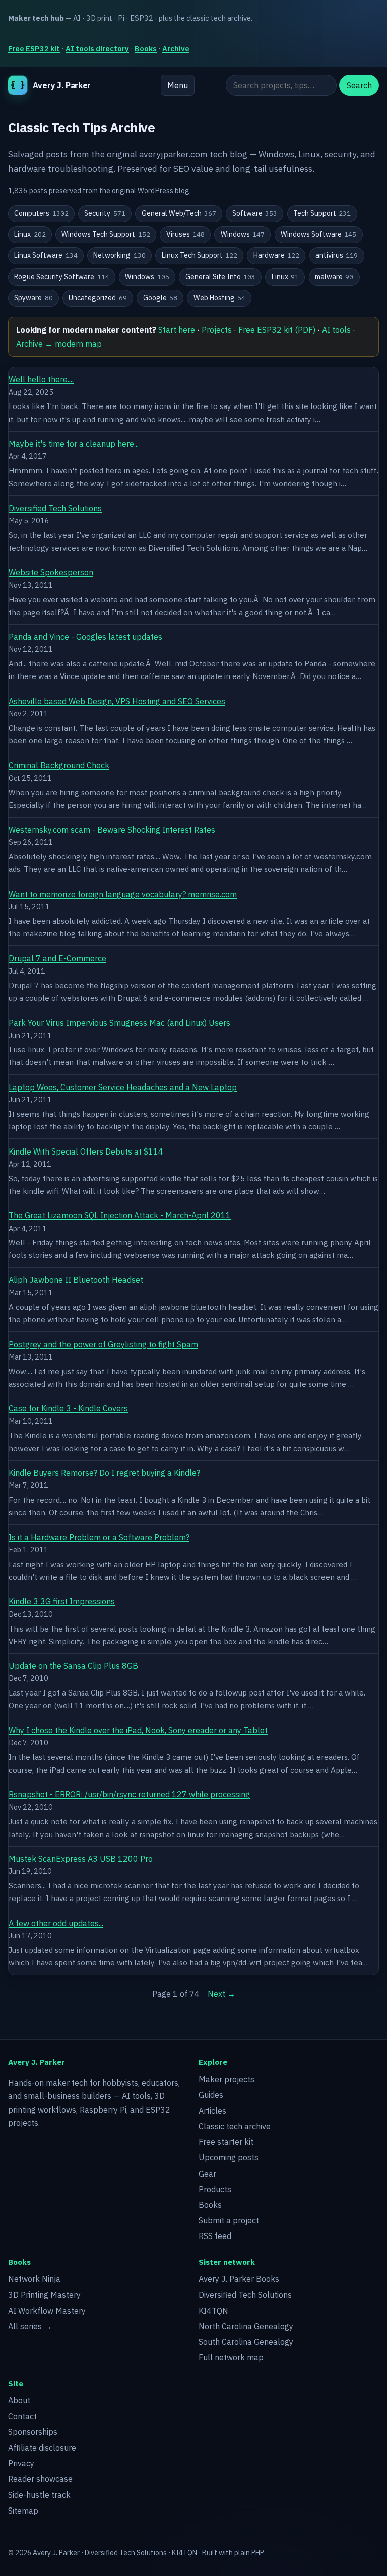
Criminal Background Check (59, 765)
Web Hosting (220, 298)
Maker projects (227, 2079)
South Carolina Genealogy (246, 2342)
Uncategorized (98, 298)
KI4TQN (213, 2311)
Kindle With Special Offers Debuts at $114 (86, 1151)
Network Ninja (34, 2279)
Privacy (21, 2463)
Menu (178, 85)
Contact (22, 2416)
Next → (221, 1994)
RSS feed (215, 2236)
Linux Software (46, 255)
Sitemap (23, 2511)
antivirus (337, 255)
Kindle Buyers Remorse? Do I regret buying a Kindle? (104, 1473)
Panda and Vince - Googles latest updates (85, 637)
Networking (119, 255)
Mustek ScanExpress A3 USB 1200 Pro (81, 1859)
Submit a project (229, 2220)
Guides (211, 2095)
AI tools (336, 330)
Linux (30, 234)
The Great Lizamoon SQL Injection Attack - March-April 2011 (120, 1215)
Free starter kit (226, 2142)
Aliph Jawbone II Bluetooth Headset (76, 1280)
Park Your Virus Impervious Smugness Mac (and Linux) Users (119, 1023)
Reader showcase (40, 2479)
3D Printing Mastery (44, 2295)
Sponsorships (33, 2432)
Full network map (231, 2357)
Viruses (186, 234)
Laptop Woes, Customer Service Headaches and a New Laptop (123, 1087)
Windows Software (319, 234)
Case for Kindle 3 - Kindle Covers (68, 1408)
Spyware (34, 298)
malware (334, 277)
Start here (177, 330)
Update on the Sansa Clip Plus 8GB (73, 1666)
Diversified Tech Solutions (55, 508)
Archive (176, 49)
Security (105, 213)
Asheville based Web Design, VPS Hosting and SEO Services (117, 701)
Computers (41, 213)
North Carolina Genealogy (246, 2326)
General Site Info (221, 277)
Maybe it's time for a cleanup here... (74, 444)
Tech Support (322, 213)
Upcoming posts (229, 2157)
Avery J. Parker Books (239, 2279)
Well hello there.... (41, 379)
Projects (217, 330)
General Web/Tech (179, 213)
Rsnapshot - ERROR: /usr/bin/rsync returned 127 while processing (129, 1794)
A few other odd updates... (56, 1923)
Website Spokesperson (51, 572)
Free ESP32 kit (34, 49)
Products (215, 2189)
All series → (30, 2326)
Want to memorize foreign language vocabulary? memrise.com (123, 894)
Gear (207, 2174)
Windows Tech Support (106, 234)
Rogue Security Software (62, 277)
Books (146, 49)
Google (160, 298)
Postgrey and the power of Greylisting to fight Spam (103, 1344)
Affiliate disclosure (42, 2448)
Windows (243, 234)
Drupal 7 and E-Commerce (57, 958)
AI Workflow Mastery (47, 2311)
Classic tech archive (235, 2126)
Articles (212, 2111)
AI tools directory (97, 49)
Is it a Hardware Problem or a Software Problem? (99, 1537)
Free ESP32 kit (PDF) (277, 330)
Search (359, 85)
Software (255, 213)
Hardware (277, 255)
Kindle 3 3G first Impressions (62, 1601)
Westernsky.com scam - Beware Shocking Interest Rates (112, 830)
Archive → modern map (59, 344)
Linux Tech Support (200, 255)
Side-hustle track (39, 2495)
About (19, 2400)
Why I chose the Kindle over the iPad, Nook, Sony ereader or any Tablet (138, 1730)
